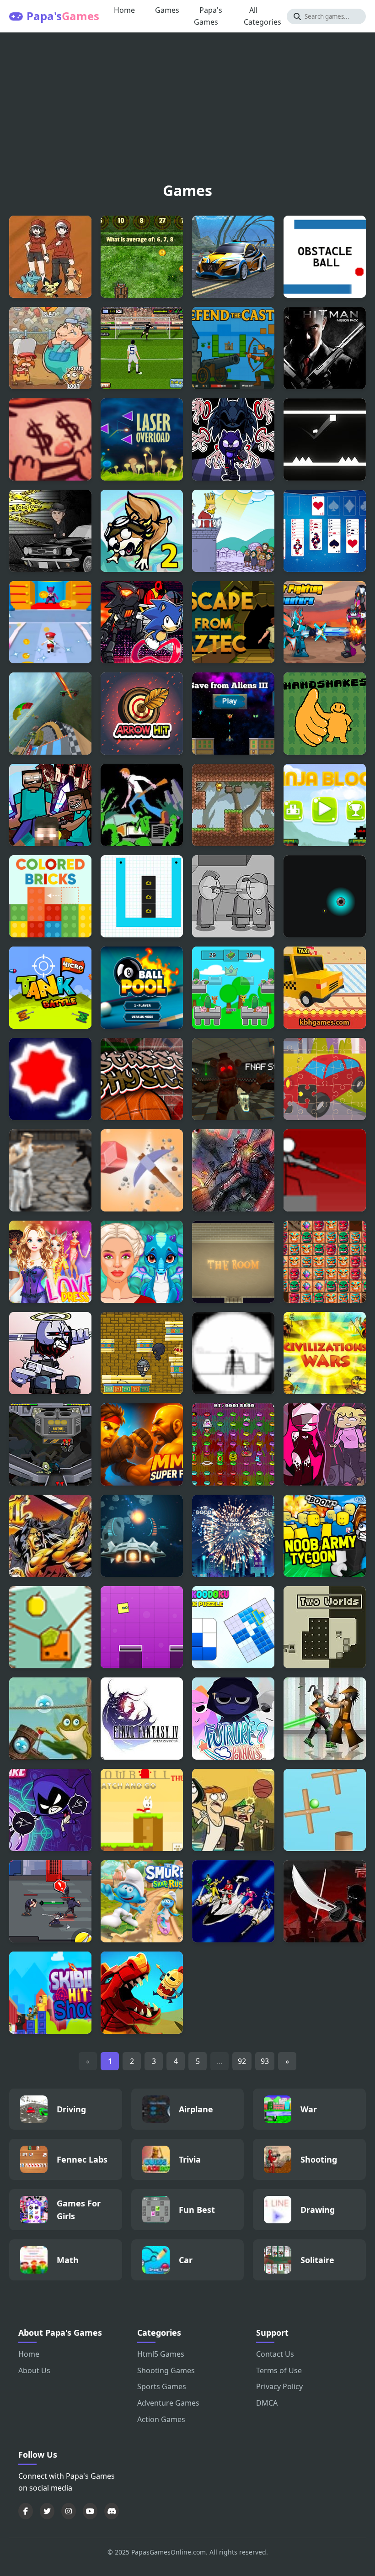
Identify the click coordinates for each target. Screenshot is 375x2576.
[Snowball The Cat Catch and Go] (142, 1810)
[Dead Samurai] (325, 1719)
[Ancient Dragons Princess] (142, 1262)
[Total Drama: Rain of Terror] (233, 1810)
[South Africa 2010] (142, 348)
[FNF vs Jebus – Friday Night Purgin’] (50, 1353)
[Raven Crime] (50, 531)
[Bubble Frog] (50, 1719)
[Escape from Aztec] (233, 622)
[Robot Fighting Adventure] (325, 622)
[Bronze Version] (50, 257)
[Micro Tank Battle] (50, 988)
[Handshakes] (325, 714)
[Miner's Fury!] (142, 1170)
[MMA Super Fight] (142, 1444)
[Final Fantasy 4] (142, 1719)
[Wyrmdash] (142, 1993)
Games (167, 10)
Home (124, 10)
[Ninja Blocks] (325, 805)
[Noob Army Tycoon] (325, 1536)
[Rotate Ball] (325, 1810)
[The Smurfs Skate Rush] (142, 1901)
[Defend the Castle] (233, 348)
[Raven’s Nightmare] (50, 1810)
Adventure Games (168, 2403)
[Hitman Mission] (325, 348)
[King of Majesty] (142, 1353)
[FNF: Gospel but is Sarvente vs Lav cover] (325, 1444)
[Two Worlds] (325, 1627)
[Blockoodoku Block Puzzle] (233, 1627)
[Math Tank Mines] (142, 257)
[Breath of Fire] (50, 1536)
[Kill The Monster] (50, 622)
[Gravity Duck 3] (233, 805)
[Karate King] (50, 1170)
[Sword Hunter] (50, 1901)
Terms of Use (279, 2370)
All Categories (262, 16)
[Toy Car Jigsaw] (325, 1079)
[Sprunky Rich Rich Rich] (233, 988)
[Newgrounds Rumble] (50, 1444)
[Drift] (50, 1079)
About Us (34, 2370)
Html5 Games (161, 2354)
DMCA (267, 2403)
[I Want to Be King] (233, 531)
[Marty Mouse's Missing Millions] (233, 1444)
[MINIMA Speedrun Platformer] (325, 439)
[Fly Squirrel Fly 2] (142, 531)
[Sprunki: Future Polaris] (233, 1719)
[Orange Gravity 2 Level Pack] (50, 1627)
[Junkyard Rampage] (50, 348)
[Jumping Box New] (142, 1627)
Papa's (63, 16)
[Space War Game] (142, 1536)
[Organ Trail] (142, 805)
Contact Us (275, 2354)
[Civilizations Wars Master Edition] (325, 1353)
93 (265, 2061)
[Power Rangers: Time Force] (233, 1901)
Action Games (161, 2419)
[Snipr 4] (325, 1170)
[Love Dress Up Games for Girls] (50, 1262)
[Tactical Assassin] (233, 1353)
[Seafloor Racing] (233, 257)
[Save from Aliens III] (233, 714)
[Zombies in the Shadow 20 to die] (233, 1170)
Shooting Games (166, 2370)
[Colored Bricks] (50, 896)
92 (242, 2061)
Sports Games (162, 2386)
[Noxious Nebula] (325, 896)
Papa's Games (208, 16)
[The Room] (233, 1262)
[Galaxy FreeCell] (325, 531)
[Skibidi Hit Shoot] (50, 1993)
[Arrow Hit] (142, 714)
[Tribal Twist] (325, 1262)
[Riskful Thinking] (50, 439)
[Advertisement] (187, 110)
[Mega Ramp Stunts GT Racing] (50, 714)
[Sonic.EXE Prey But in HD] (142, 622)
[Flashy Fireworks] (233, 1536)
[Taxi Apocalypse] (325, 988)
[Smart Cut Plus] (142, 896)
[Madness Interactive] (233, 896)
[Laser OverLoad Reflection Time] (142, 439)
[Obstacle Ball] (325, 257)
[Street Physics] (142, 1079)
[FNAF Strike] (233, 1079)
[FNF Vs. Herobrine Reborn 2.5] (50, 805)
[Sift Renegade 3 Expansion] (325, 1901)
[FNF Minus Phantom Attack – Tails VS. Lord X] (233, 439)
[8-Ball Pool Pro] (142, 988)
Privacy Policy (279, 2386)
